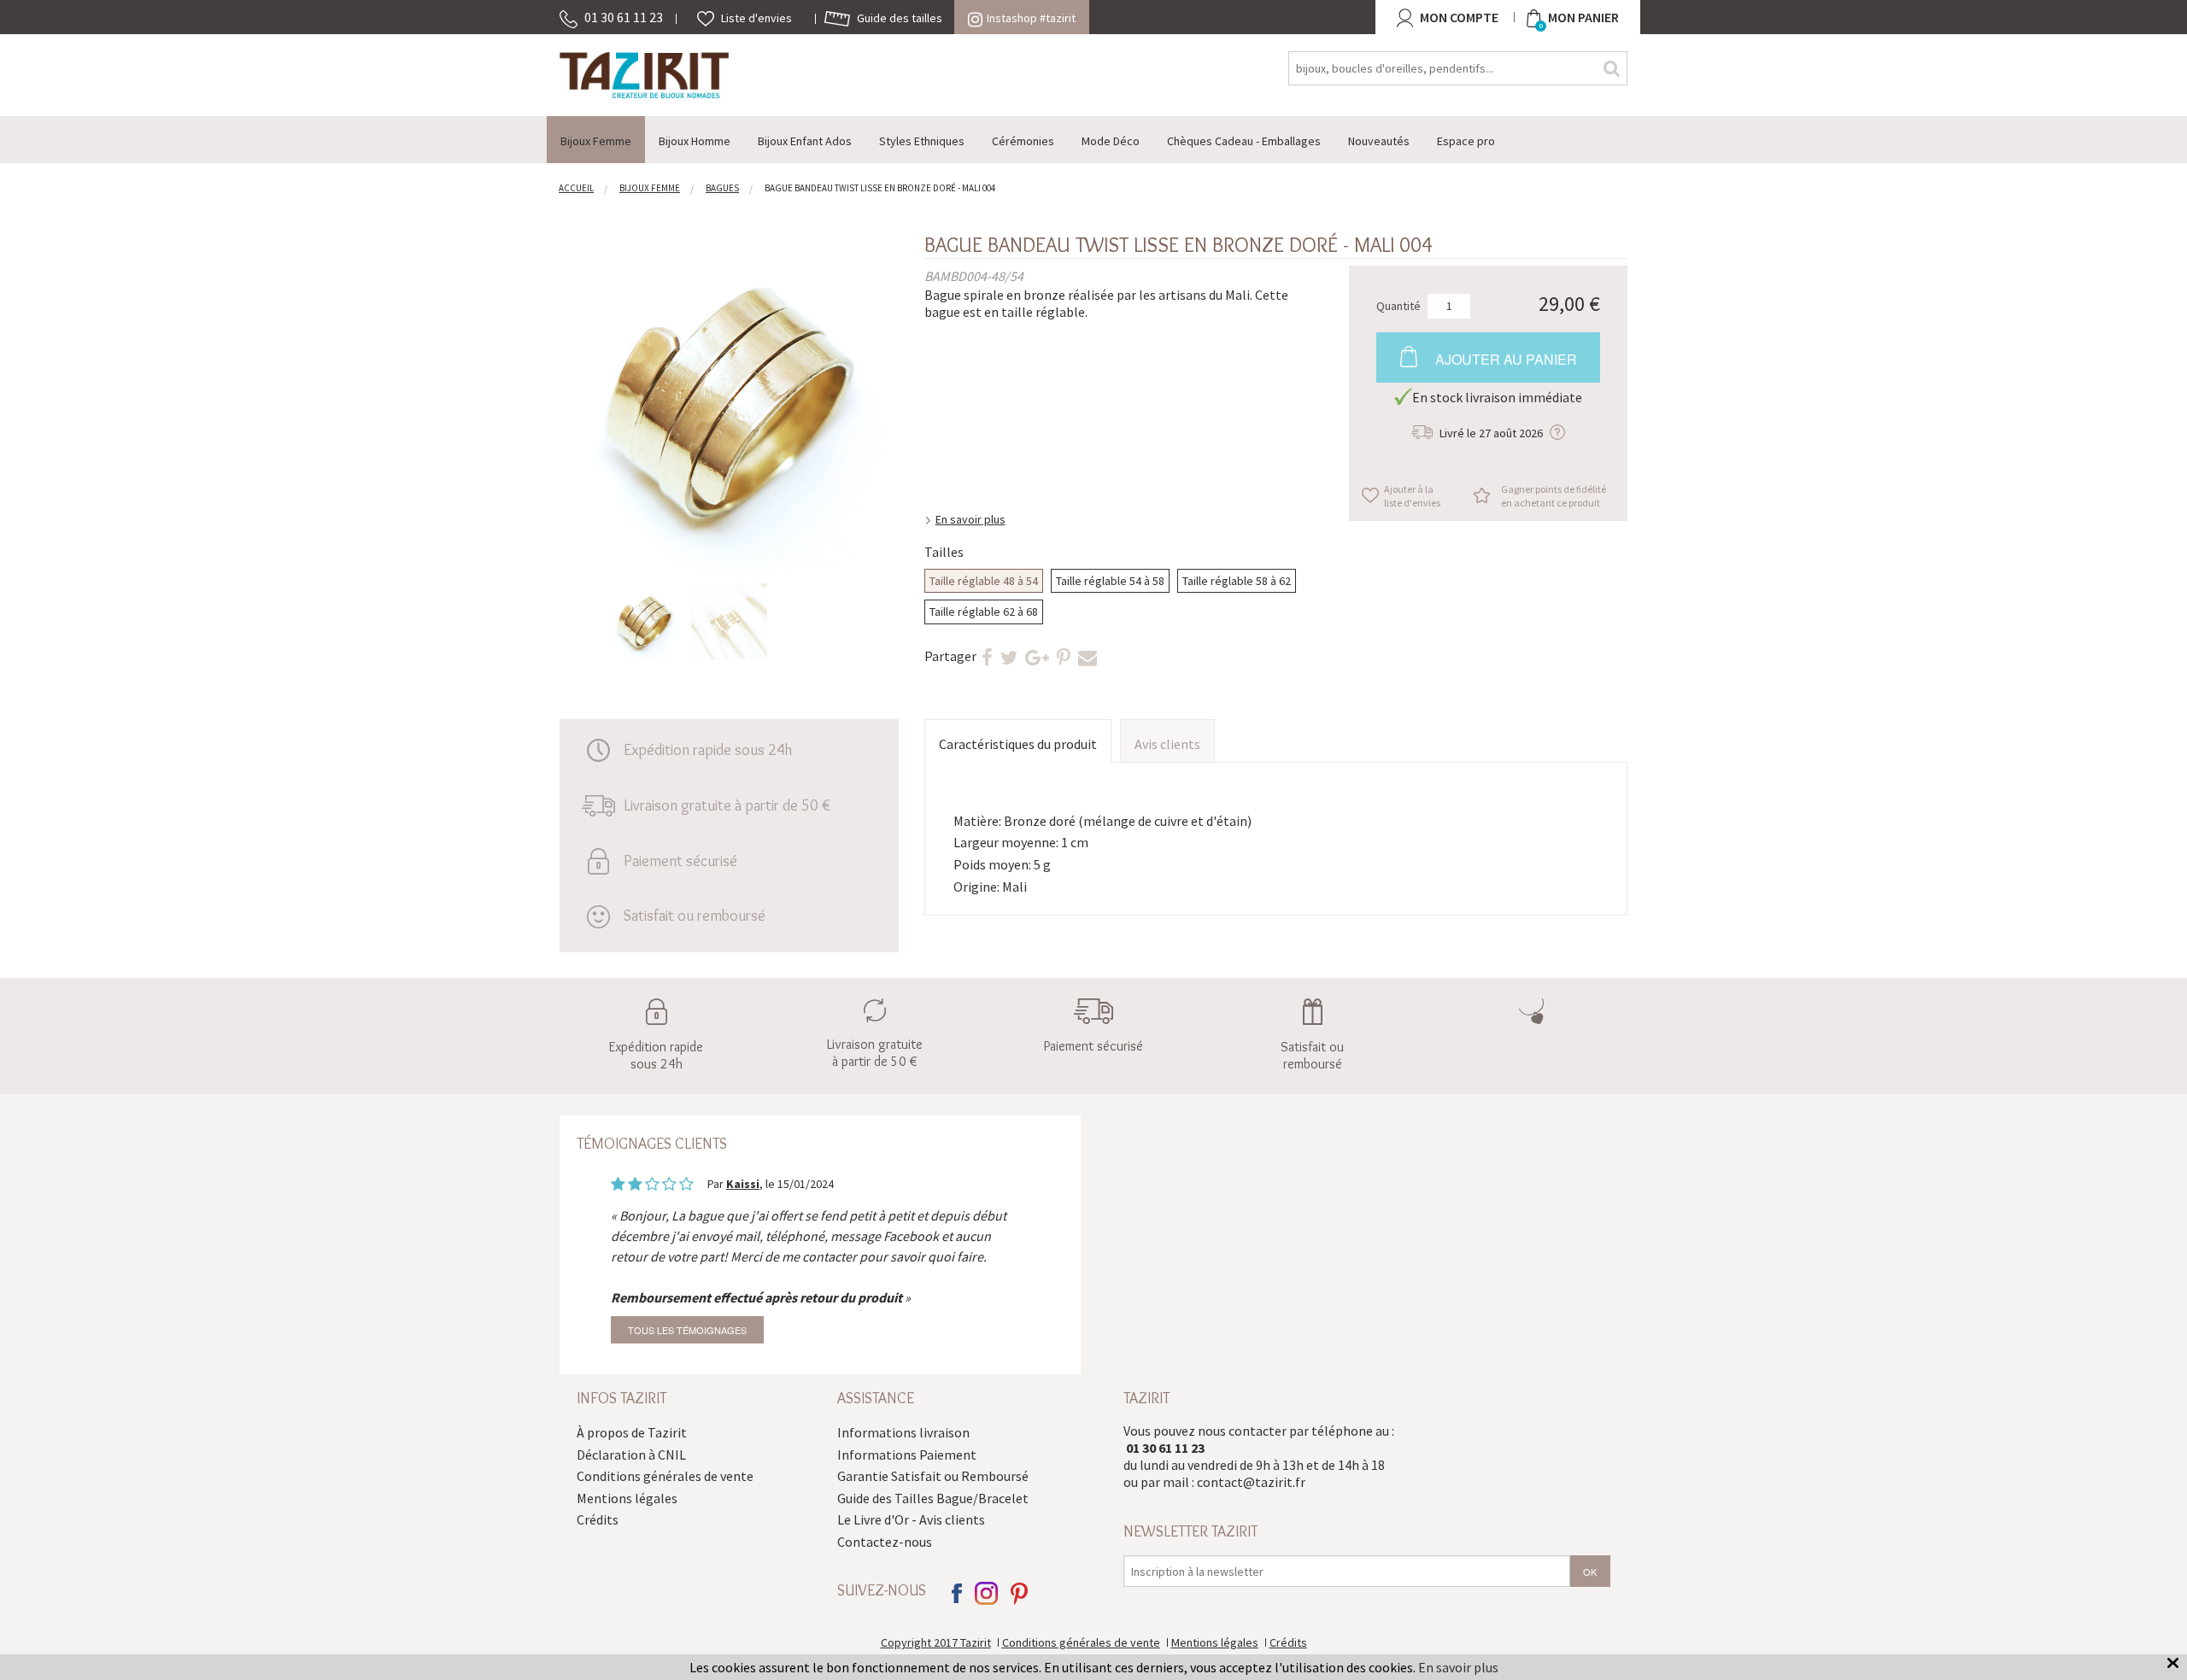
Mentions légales (627, 1498)
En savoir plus (970, 519)
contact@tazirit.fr (1251, 1482)
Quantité (1398, 305)
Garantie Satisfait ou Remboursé (933, 1476)
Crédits (598, 1519)
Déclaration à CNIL (631, 1455)
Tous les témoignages (687, 1330)
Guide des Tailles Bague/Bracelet (933, 1498)
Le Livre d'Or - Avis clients (911, 1519)
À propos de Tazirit (632, 1432)
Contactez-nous (885, 1542)
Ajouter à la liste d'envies (1412, 496)
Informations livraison (903, 1432)
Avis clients (1167, 744)
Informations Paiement (907, 1455)
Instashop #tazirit (1031, 18)
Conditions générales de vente (665, 1476)
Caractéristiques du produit (1018, 744)
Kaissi (743, 1184)
